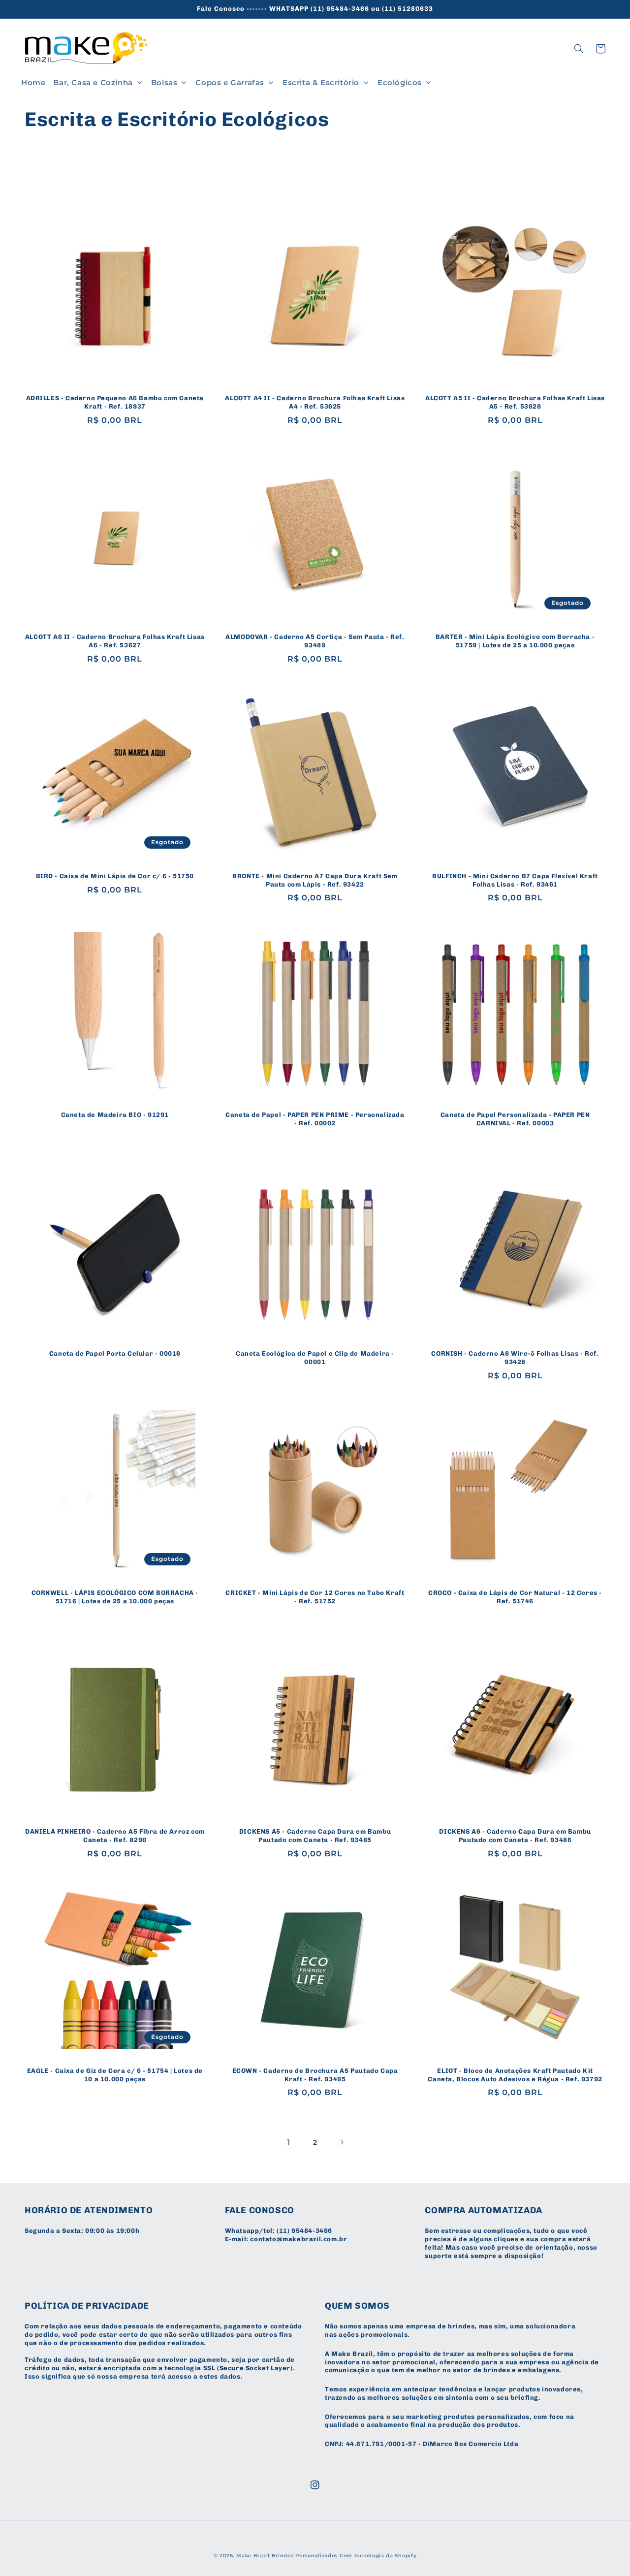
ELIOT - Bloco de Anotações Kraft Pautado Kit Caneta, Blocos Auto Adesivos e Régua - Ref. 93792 (515, 2075)
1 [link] (289, 2142)
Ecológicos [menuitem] (400, 82)
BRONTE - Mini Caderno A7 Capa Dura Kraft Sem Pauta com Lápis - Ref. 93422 (315, 880)
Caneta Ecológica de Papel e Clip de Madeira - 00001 (315, 1358)
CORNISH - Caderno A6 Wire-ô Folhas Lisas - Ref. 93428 (515, 1358)
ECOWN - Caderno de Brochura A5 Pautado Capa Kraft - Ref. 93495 (315, 2075)
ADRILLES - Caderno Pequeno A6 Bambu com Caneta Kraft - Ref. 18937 (115, 402)
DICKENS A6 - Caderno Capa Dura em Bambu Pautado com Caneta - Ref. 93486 (515, 1836)
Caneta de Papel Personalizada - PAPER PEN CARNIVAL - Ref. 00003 (515, 1119)
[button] (579, 49)
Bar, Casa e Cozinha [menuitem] (93, 82)
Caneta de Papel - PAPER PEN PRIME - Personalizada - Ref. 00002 (315, 1119)
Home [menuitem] (33, 82)
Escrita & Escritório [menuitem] (321, 82)
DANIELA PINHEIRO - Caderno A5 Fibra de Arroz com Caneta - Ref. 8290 (115, 1836)
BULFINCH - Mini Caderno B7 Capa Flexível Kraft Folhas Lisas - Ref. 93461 (515, 880)
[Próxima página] (342, 2142)
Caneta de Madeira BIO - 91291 (115, 1115)
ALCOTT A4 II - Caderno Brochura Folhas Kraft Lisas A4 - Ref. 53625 (315, 402)
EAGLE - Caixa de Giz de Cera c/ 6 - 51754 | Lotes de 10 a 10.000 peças (115, 2075)
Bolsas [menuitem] (164, 82)
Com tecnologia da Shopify (378, 2556)
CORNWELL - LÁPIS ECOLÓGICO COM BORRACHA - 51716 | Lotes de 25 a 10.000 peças (115, 1597)
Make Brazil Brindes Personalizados (287, 2556)
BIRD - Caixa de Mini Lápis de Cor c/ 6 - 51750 (115, 876)
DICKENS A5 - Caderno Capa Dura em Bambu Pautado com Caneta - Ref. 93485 (315, 1836)
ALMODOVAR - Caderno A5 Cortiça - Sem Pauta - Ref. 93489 (315, 641)
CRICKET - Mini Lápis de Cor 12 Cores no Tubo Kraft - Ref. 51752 (315, 1597)
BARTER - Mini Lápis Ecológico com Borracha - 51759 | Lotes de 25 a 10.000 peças (515, 641)
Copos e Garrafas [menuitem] (230, 82)
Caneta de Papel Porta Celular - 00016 (115, 1353)
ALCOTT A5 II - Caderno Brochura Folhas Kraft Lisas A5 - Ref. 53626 (515, 402)
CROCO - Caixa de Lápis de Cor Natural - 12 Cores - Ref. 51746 (515, 1597)
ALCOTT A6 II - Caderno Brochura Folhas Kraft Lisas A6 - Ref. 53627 (115, 641)
